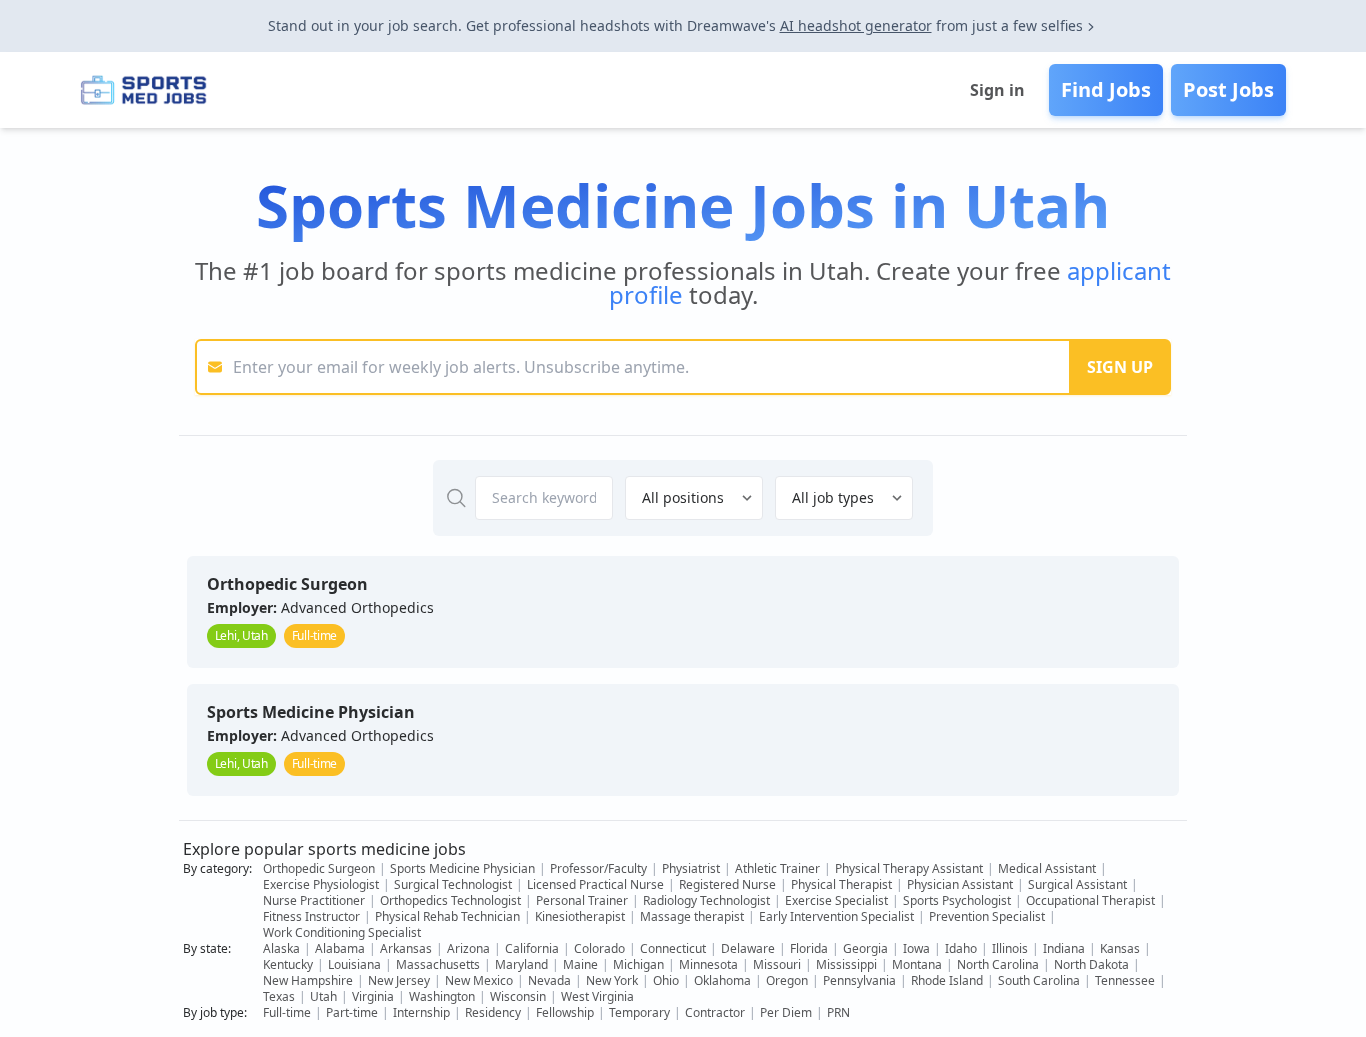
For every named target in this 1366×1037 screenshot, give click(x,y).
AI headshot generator (856, 25)
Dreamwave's (731, 25)
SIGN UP (1120, 367)
